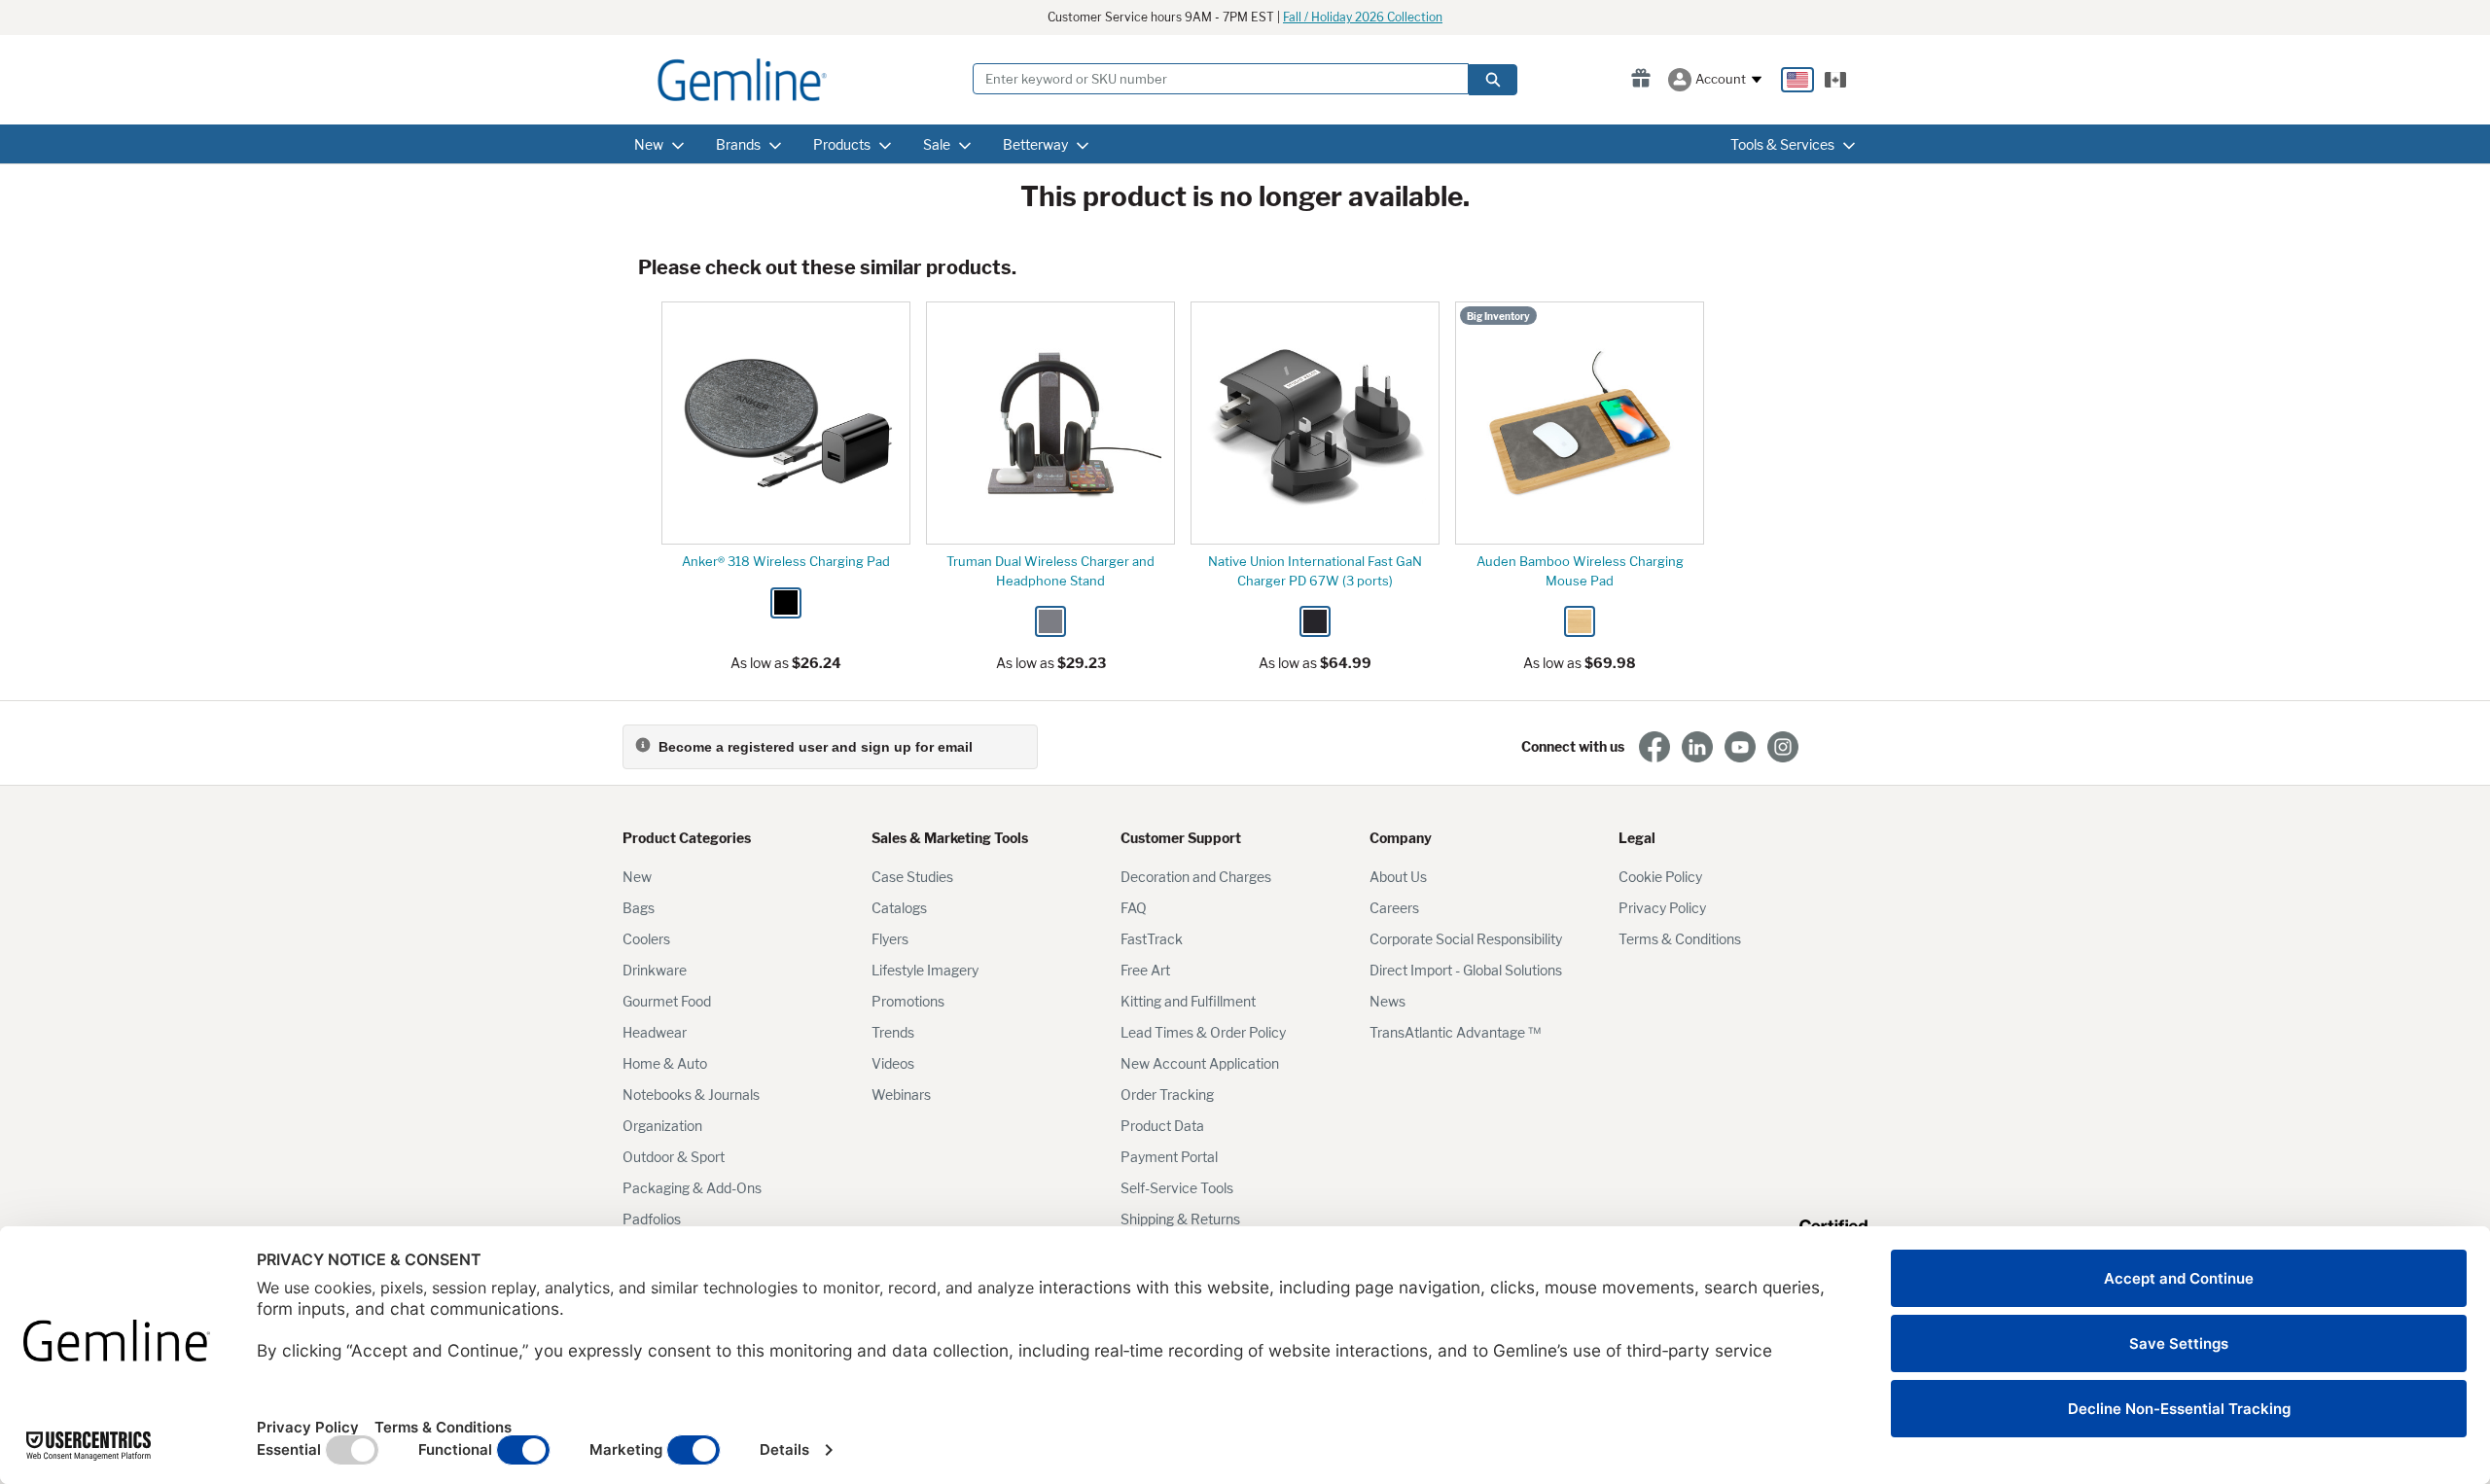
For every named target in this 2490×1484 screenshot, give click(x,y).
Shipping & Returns (1180, 1219)
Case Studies (912, 877)
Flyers (890, 939)
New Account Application (1200, 1063)
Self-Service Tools (1177, 1188)
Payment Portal (1169, 1157)
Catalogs (899, 908)
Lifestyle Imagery (925, 970)
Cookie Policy (1660, 877)
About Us (1398, 877)
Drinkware (655, 970)
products (842, 144)
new (649, 144)
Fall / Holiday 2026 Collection (1363, 17)
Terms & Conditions (1680, 939)
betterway (1035, 144)
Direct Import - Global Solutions (1466, 970)
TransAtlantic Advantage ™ (1455, 1032)
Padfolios (652, 1219)
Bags (639, 908)
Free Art (1145, 970)
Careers (1394, 908)
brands (738, 144)
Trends (893, 1032)
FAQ (1134, 908)
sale (937, 144)
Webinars (901, 1095)
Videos (893, 1063)
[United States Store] (1797, 80)
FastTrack (1152, 939)
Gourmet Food (667, 1001)
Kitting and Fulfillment (1188, 1001)
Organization (662, 1126)
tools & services (1782, 144)
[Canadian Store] (1835, 80)
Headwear (655, 1032)
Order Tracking (1167, 1095)
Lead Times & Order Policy (1203, 1032)
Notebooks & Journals (691, 1095)
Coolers (646, 939)
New (637, 877)
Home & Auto (665, 1063)
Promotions (908, 1001)
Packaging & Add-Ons (692, 1188)
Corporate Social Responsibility (1466, 939)
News (1387, 1001)
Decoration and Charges (1196, 877)
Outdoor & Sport (674, 1157)
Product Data (1162, 1126)
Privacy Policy (1662, 908)
